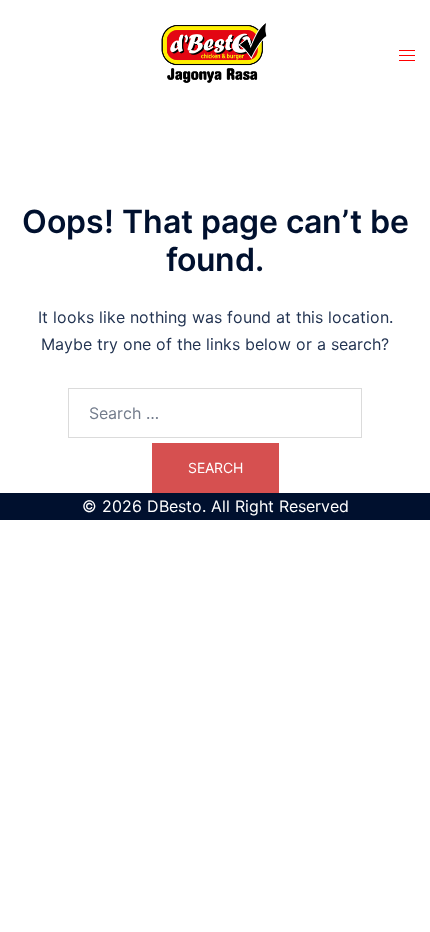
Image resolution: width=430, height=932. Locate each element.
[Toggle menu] (407, 55)
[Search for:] (215, 413)
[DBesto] (214, 55)
